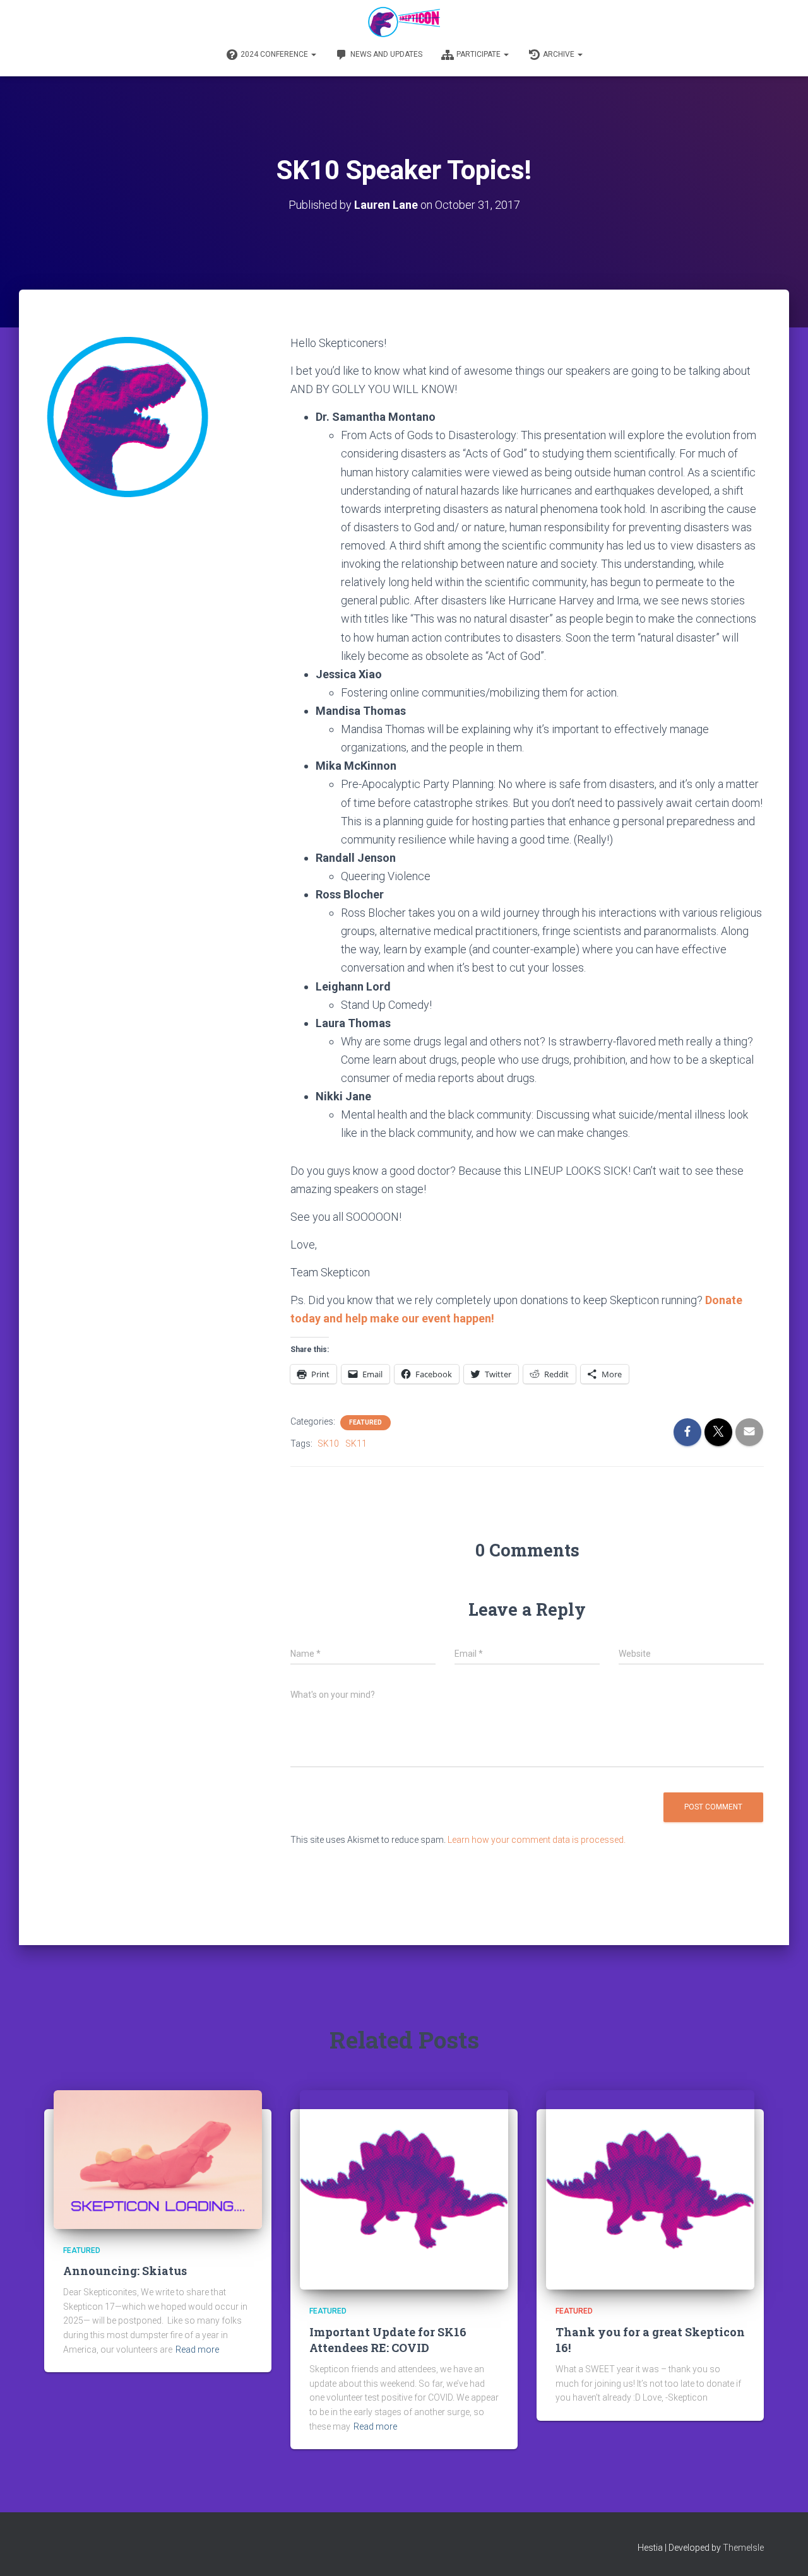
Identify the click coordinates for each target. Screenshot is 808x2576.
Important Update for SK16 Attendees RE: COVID (388, 2340)
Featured (365, 1422)
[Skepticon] (404, 22)
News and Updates (386, 54)
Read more (197, 2350)
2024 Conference (275, 54)
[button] (313, 54)
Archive (560, 54)
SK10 (328, 1444)
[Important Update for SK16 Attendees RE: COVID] (404, 2189)
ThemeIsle (743, 2548)
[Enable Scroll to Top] (783, 2551)
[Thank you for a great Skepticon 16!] (650, 2189)
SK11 (356, 1444)
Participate (479, 54)
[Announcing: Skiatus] (158, 2158)
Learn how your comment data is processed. (537, 1840)
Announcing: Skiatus (125, 2271)
